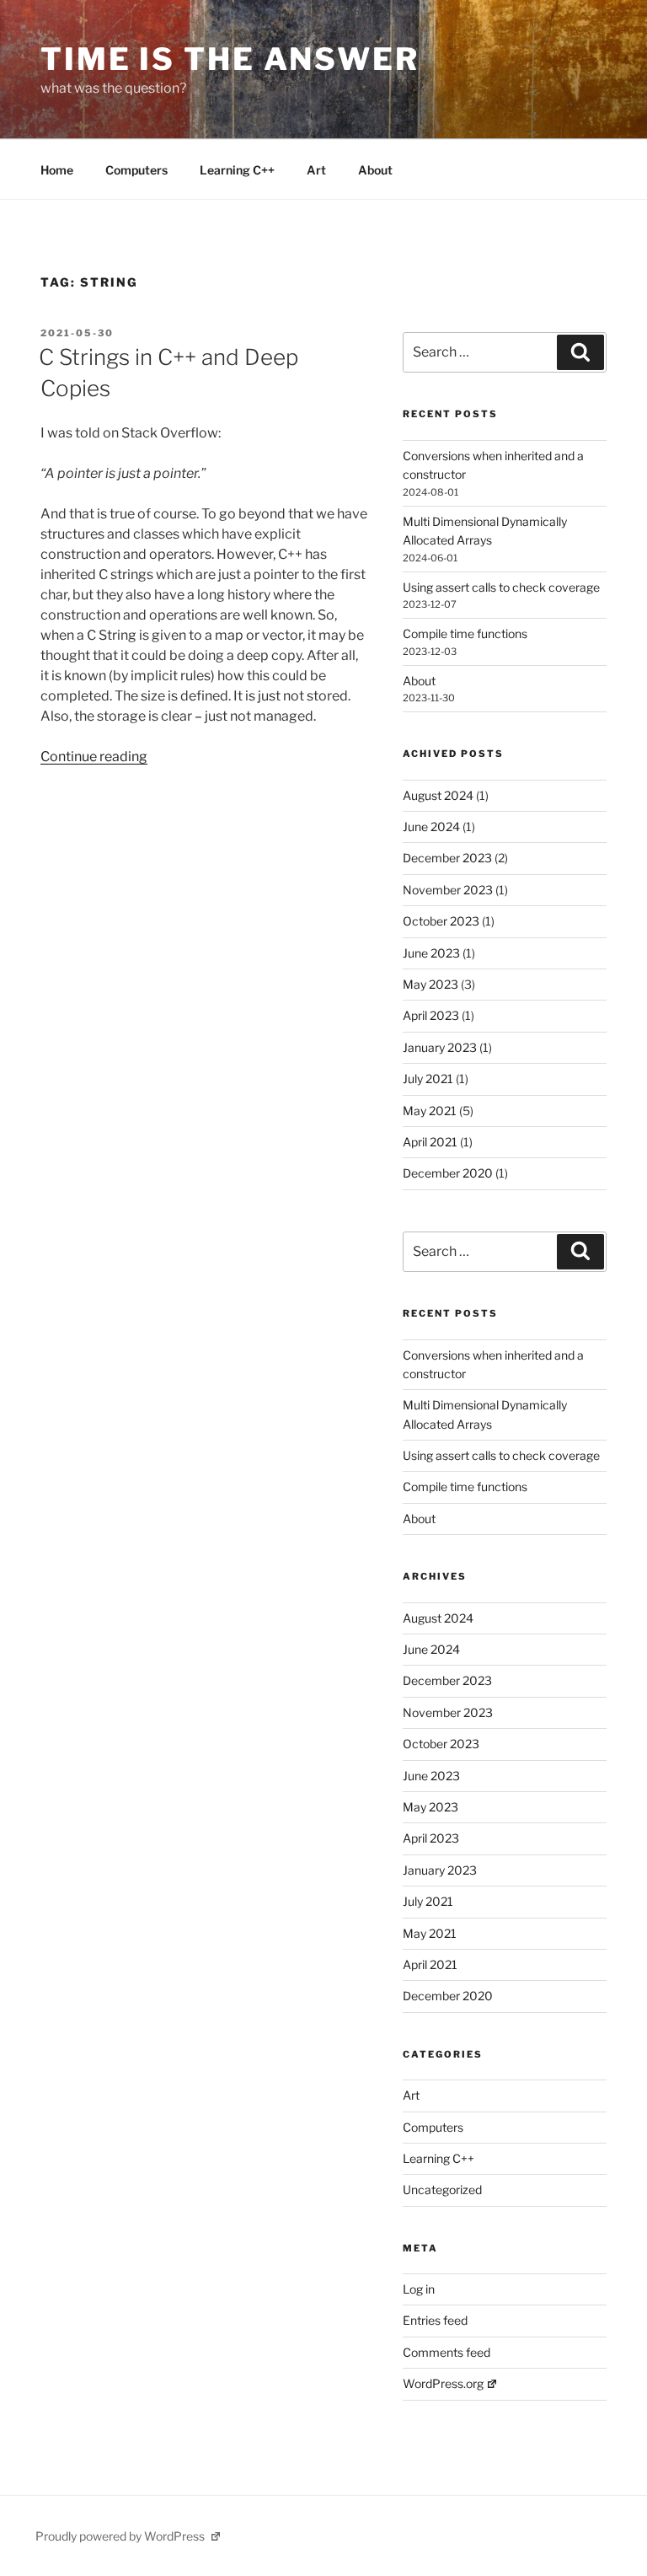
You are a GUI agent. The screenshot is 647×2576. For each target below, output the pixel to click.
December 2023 (447, 858)
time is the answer (230, 59)
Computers (136, 170)
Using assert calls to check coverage (501, 587)
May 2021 (430, 1111)
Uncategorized (442, 2190)
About (375, 170)
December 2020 (448, 1173)
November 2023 (448, 890)
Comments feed (446, 2352)
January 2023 (440, 1047)
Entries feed (435, 2320)
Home (57, 170)
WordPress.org (443, 2383)
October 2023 (441, 921)
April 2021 (430, 1142)
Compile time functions (465, 633)
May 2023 (430, 984)
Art (316, 170)
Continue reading (94, 757)
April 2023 (431, 1015)
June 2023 (431, 953)
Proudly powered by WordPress (121, 2536)
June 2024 (431, 826)
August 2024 (438, 795)
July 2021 (428, 1079)
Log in (419, 2289)
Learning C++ (237, 170)
